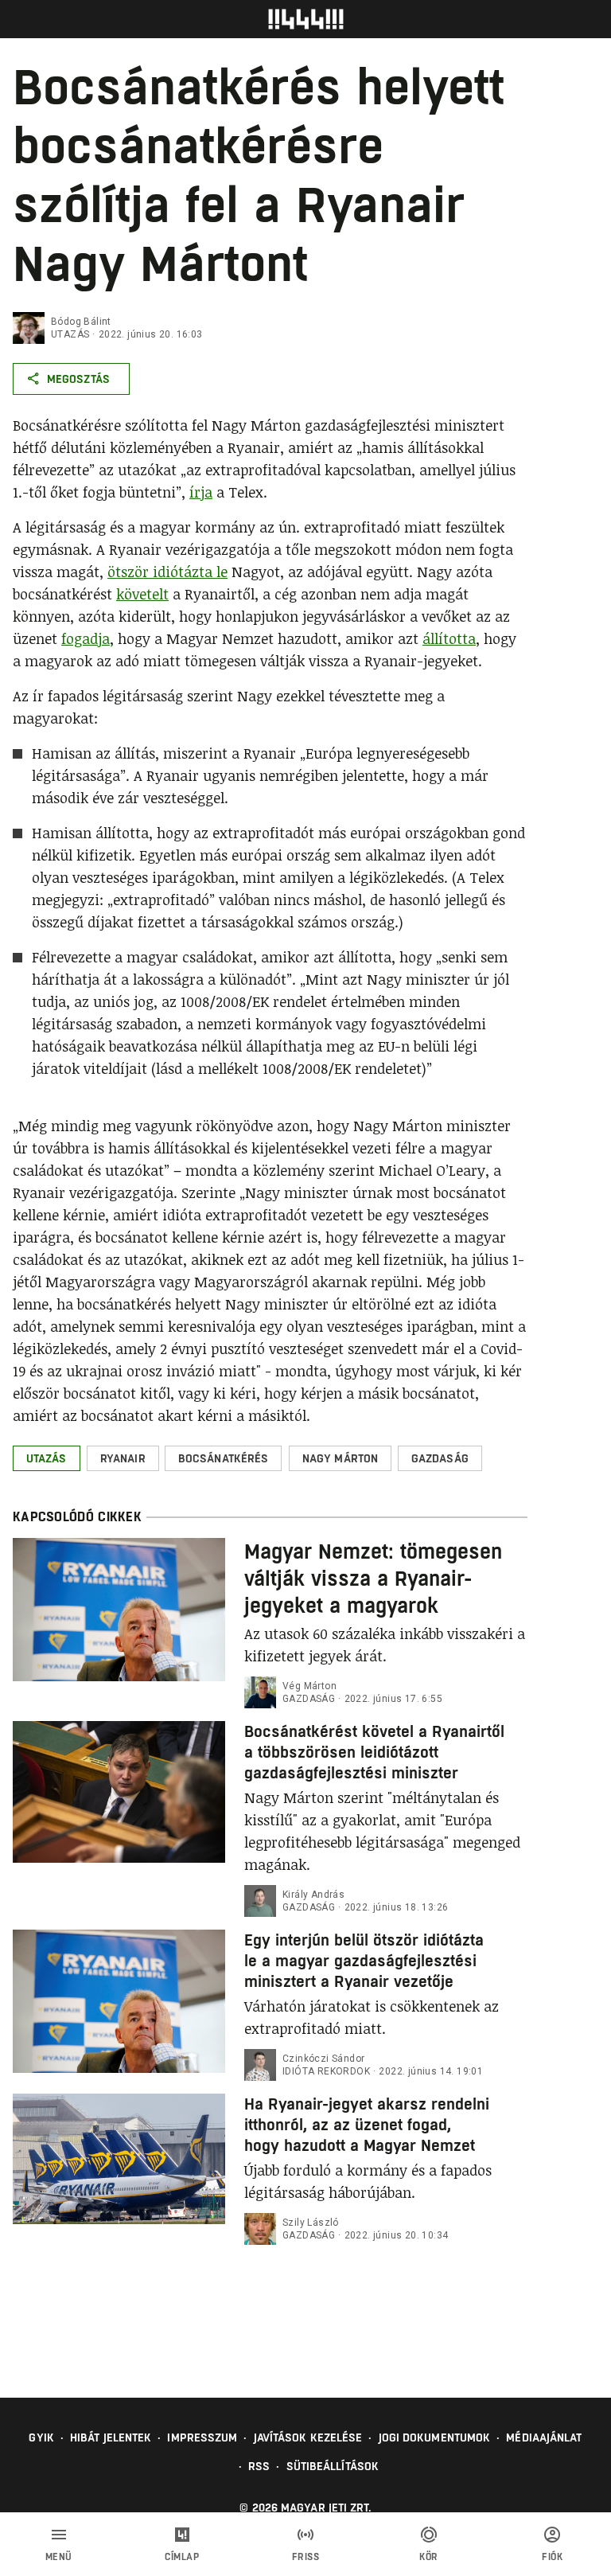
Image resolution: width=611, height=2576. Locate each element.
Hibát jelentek (111, 2437)
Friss (306, 2557)
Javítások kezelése (308, 2437)
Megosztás (78, 379)
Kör (429, 2557)
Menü (59, 2557)
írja (201, 492)
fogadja (86, 638)
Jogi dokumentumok (435, 2437)
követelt (142, 594)
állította (449, 638)
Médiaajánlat (544, 2437)
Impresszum (202, 2437)
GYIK (41, 2437)
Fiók (552, 2557)
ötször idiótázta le (167, 572)
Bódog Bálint (81, 322)
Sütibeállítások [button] (333, 2466)
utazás (70, 334)
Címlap (182, 2557)
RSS (259, 2466)
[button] (47, 1458)
